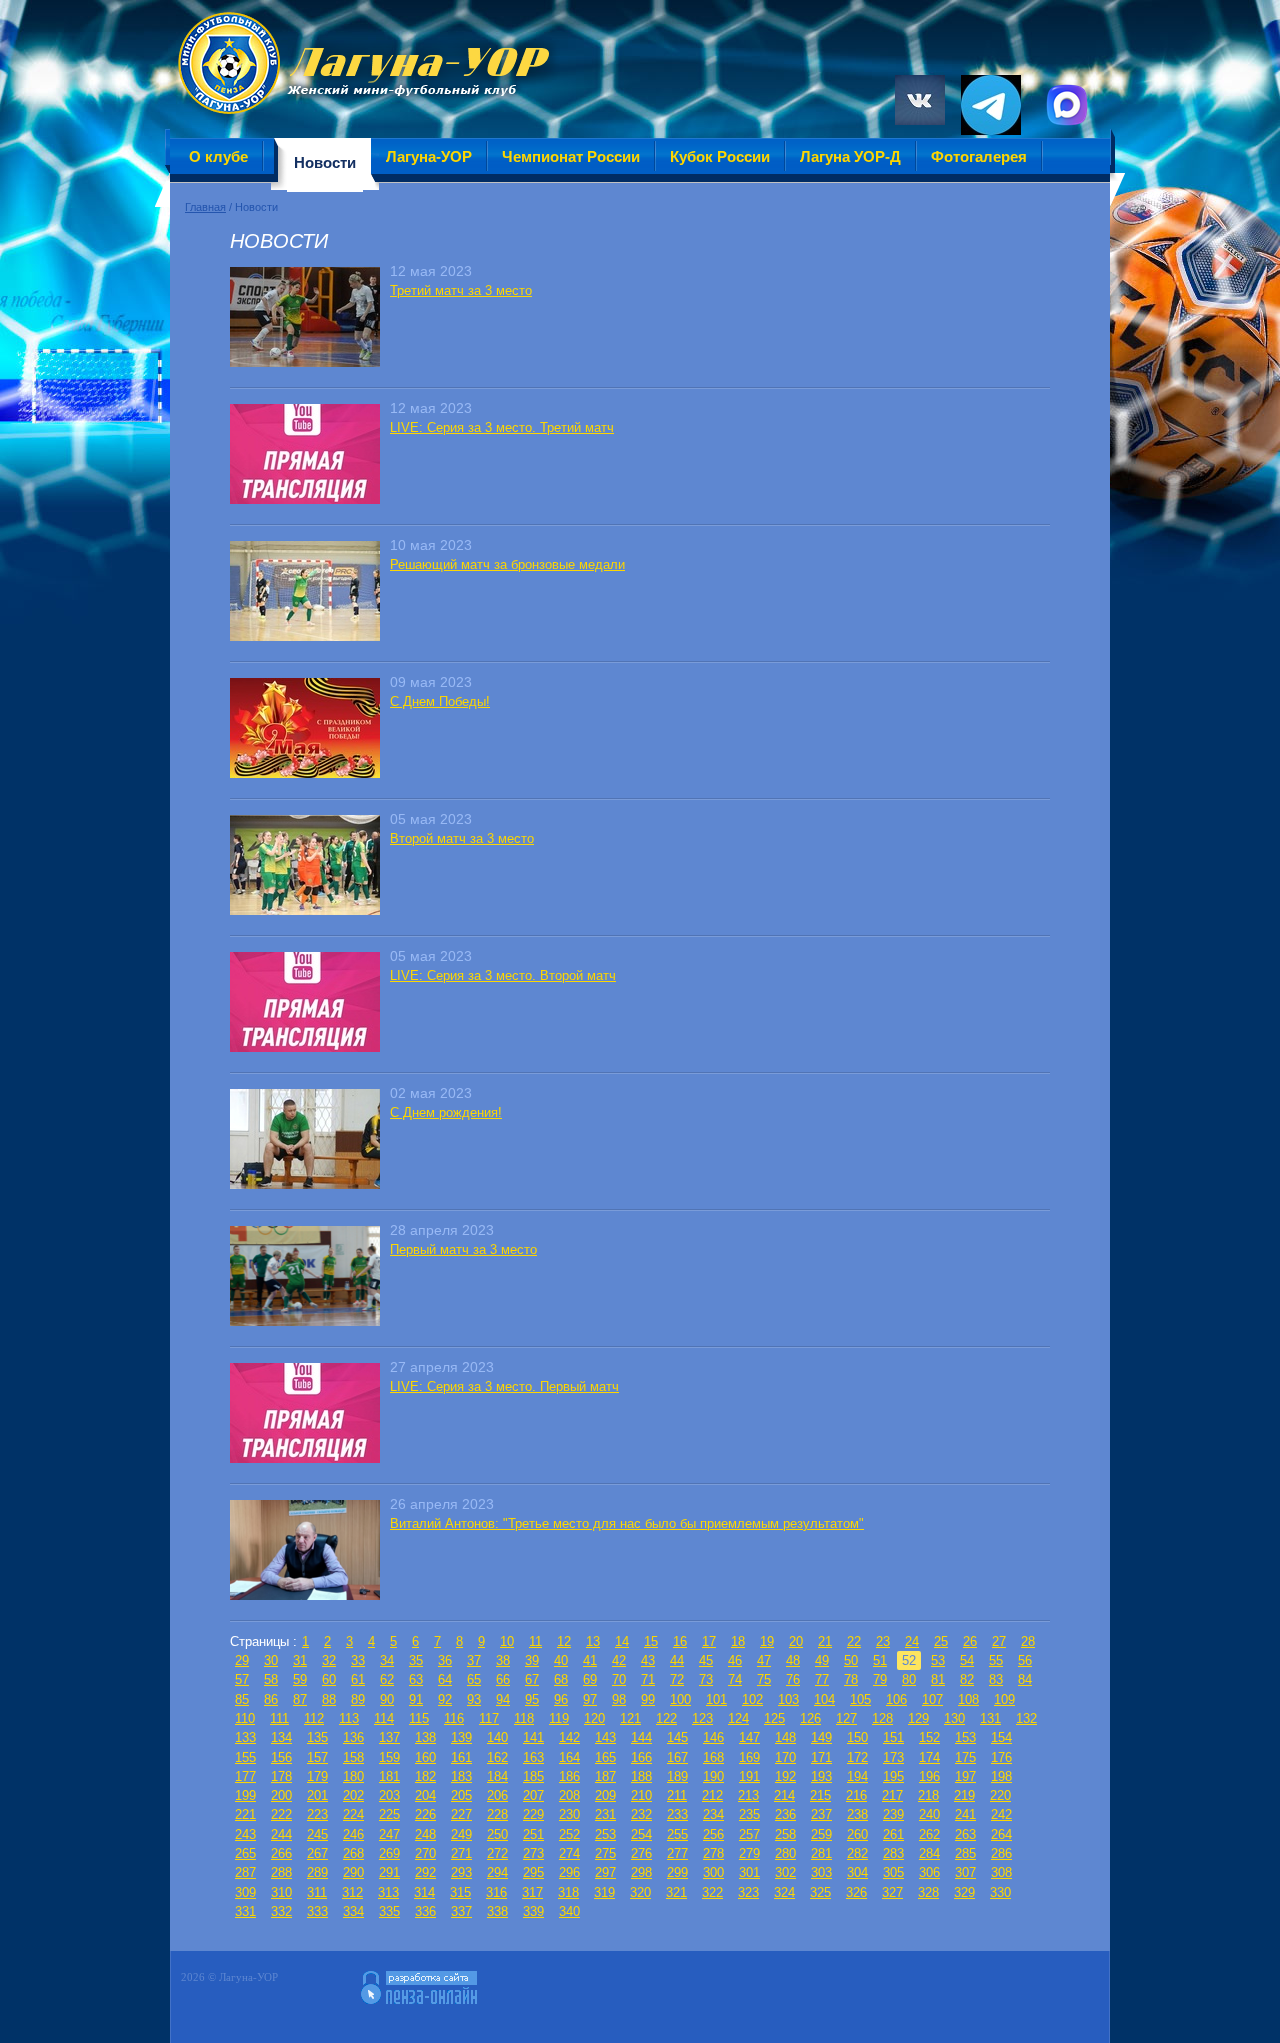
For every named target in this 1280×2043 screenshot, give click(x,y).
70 (619, 1679)
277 (677, 1853)
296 (569, 1872)
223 (317, 1814)
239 (893, 1814)
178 (281, 1776)
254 (641, 1834)
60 (329, 1679)
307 (965, 1872)
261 (893, 1834)
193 (821, 1776)
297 (605, 1872)
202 (353, 1795)
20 (796, 1641)
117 (489, 1718)
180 (353, 1776)
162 (497, 1757)
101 (716, 1699)
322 (712, 1892)
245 (317, 1834)
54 (967, 1660)
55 (996, 1660)
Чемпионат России (571, 156)
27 (999, 1641)
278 (713, 1853)
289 (317, 1872)
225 (389, 1814)
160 (425, 1757)
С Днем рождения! (446, 1112)
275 (605, 1853)
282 (857, 1853)
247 (389, 1834)
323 (748, 1892)
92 (445, 1699)
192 (785, 1776)
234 (713, 1814)
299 (677, 1872)
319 (604, 1892)
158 (353, 1757)
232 (641, 1814)
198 (1001, 1776)
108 (968, 1699)
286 (1001, 1853)
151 (893, 1737)
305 (893, 1872)
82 (967, 1679)
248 (425, 1834)
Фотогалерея (979, 156)
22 (854, 1641)
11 (535, 1641)
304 (857, 1872)
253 (605, 1834)
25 (941, 1641)
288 (281, 1872)
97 (590, 1699)
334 (353, 1911)
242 (1001, 1814)
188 (641, 1776)
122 (666, 1718)
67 (532, 1679)
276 (641, 1853)
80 (909, 1679)
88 (329, 1699)
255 (677, 1834)
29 (242, 1660)
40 (561, 1660)
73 (706, 1679)
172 (857, 1757)
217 (892, 1795)
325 (820, 1892)
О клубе (218, 156)
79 (880, 1679)
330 (1000, 1892)
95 (532, 1699)
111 (279, 1718)
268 (353, 1853)
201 (317, 1795)
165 (605, 1757)
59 (300, 1679)
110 (245, 1718)
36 (445, 1660)
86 (271, 1699)
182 (425, 1776)
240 (929, 1814)
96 (561, 1699)
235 (749, 1814)
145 (677, 1737)
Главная (205, 207)
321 (676, 1892)
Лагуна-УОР (429, 156)
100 (680, 1699)
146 (713, 1737)
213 (748, 1795)
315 (460, 1892)
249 (461, 1834)
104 (824, 1699)
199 (245, 1795)
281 (821, 1853)
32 (329, 1660)
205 (461, 1795)
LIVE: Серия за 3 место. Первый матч (504, 1386)
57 (242, 1679)
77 (822, 1679)
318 (568, 1892)
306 (929, 1872)
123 (702, 1718)
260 (857, 1834)
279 (749, 1853)
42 (619, 1660)
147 (749, 1737)
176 (1001, 1757)
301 (749, 1872)
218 (928, 1795)
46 (735, 1660)
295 (533, 1872)
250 (497, 1834)
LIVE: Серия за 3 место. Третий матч (502, 427)
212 (712, 1795)
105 (860, 1699)
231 (605, 1814)
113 (349, 1718)
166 (641, 1757)
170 (785, 1757)
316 (496, 1892)
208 (569, 1795)
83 (996, 1679)
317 (532, 1892)
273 (533, 1853)
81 (938, 1679)
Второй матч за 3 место (462, 838)
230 (569, 1814)
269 (389, 1853)
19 (767, 1641)
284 (929, 1853)
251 (533, 1834)
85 (242, 1699)
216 (856, 1795)
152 (929, 1737)
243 (245, 1834)
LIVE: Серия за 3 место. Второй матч (503, 975)
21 (825, 1641)
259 (821, 1834)
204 (425, 1795)
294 (497, 1872)
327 (892, 1892)
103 (788, 1699)
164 (569, 1757)
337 (461, 1911)
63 (416, 1679)
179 (317, 1776)
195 (893, 1776)
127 (846, 1718)
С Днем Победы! (440, 701)
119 (559, 1718)
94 (503, 1699)
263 (965, 1834)
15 (651, 1641)
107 (932, 1699)
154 (1001, 1737)
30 (271, 1660)
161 (461, 1757)
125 (774, 1718)
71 (648, 1679)
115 (419, 1718)
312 (352, 1892)
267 (317, 1853)
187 (605, 1776)
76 (793, 1679)
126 (810, 1718)
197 (965, 1776)
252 (569, 1834)
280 (785, 1853)
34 (387, 1660)
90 (387, 1699)
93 (474, 1699)
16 (680, 1641)
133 (245, 1737)
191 (749, 1776)
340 (569, 1911)
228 (497, 1814)
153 (965, 1737)
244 (281, 1834)
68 (561, 1679)
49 (822, 1660)
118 (524, 1718)
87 (300, 1699)
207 (533, 1795)
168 (713, 1757)
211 (677, 1795)
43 (648, 1660)
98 (619, 1699)
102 (752, 1699)
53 (938, 1660)
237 (821, 1814)
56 (1025, 1660)
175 (965, 1757)
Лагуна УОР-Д (850, 156)
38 (503, 1660)
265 (245, 1853)
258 (785, 1834)
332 (281, 1911)
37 (474, 1660)
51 (880, 1660)
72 (677, 1679)
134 (281, 1737)
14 (622, 1641)
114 (384, 1718)
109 (1004, 1699)
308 (1001, 1872)
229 (533, 1814)
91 (416, 1699)
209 (605, 1795)
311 (317, 1892)
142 (569, 1737)
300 (713, 1872)
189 (677, 1776)
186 (569, 1776)
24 (912, 1641)
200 (281, 1795)
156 (281, 1757)
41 (590, 1660)
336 (425, 1911)
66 (503, 1679)
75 (764, 1679)
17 (709, 1641)
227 (461, 1814)
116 (454, 1718)
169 (749, 1757)
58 (271, 1679)
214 (784, 1795)
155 (245, 1757)
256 (713, 1834)
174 (929, 1757)
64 (445, 1679)
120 (594, 1718)
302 (785, 1872)
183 (461, 1776)
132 (1026, 1718)
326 (856, 1892)
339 (533, 1911)
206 (497, 1795)
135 (317, 1737)
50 (851, 1660)
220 (1000, 1795)
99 (648, 1699)
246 (353, 1834)
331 (245, 1911)
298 (641, 1872)
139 (461, 1737)
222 (281, 1814)
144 (641, 1737)
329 (964, 1892)
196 (929, 1776)
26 (970, 1641)
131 (990, 1718)
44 (677, 1660)
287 (245, 1872)
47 (764, 1660)
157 (317, 1757)
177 (245, 1776)
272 (497, 1853)
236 (785, 1814)
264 (1001, 1834)
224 (353, 1814)
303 (821, 1872)
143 (605, 1737)
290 (353, 1872)
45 (706, 1660)
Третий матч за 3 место (461, 290)
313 (388, 1892)
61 (358, 1679)
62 (387, 1679)
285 (965, 1853)
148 (785, 1737)
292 (425, 1872)
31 (300, 1660)
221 (245, 1814)
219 (964, 1795)
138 (425, 1737)
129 (918, 1718)
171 (821, 1757)
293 (461, 1872)
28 (1028, 1641)
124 (738, 1718)
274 (569, 1853)
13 (593, 1641)
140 (497, 1737)
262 (929, 1834)
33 (358, 1660)
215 (820, 1795)
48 (793, 1660)
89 (358, 1699)
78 (851, 1679)
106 (896, 1699)
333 (317, 1911)
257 (749, 1834)
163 (533, 1757)
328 (928, 1892)
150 (857, 1737)
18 (738, 1641)
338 (497, 1911)
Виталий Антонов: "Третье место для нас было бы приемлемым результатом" (627, 1523)
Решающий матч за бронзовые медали (507, 564)
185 (533, 1776)
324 (784, 1892)
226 (425, 1814)
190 (713, 1776)
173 (893, 1757)
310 (281, 1892)
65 (474, 1679)
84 (1025, 1679)
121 (630, 1718)
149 (821, 1737)
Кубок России (720, 156)
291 (389, 1872)
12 (564, 1641)
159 (389, 1757)
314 (424, 1892)
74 (735, 1679)
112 (314, 1718)
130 (954, 1718)
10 (507, 1641)
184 (497, 1776)
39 (532, 1660)
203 (389, 1795)
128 (882, 1718)
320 (640, 1892)
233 (677, 1814)
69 (590, 1679)
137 (389, 1737)
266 (281, 1853)
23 (883, 1641)
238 (857, 1814)
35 (416, 1660)
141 (533, 1737)
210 (641, 1795)
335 (389, 1911)
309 (245, 1892)
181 (389, 1776)
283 (893, 1853)
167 (677, 1757)
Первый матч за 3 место (463, 1249)
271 (461, 1853)
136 (353, 1737)
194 (857, 1776)
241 (965, 1814)
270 (425, 1853)
